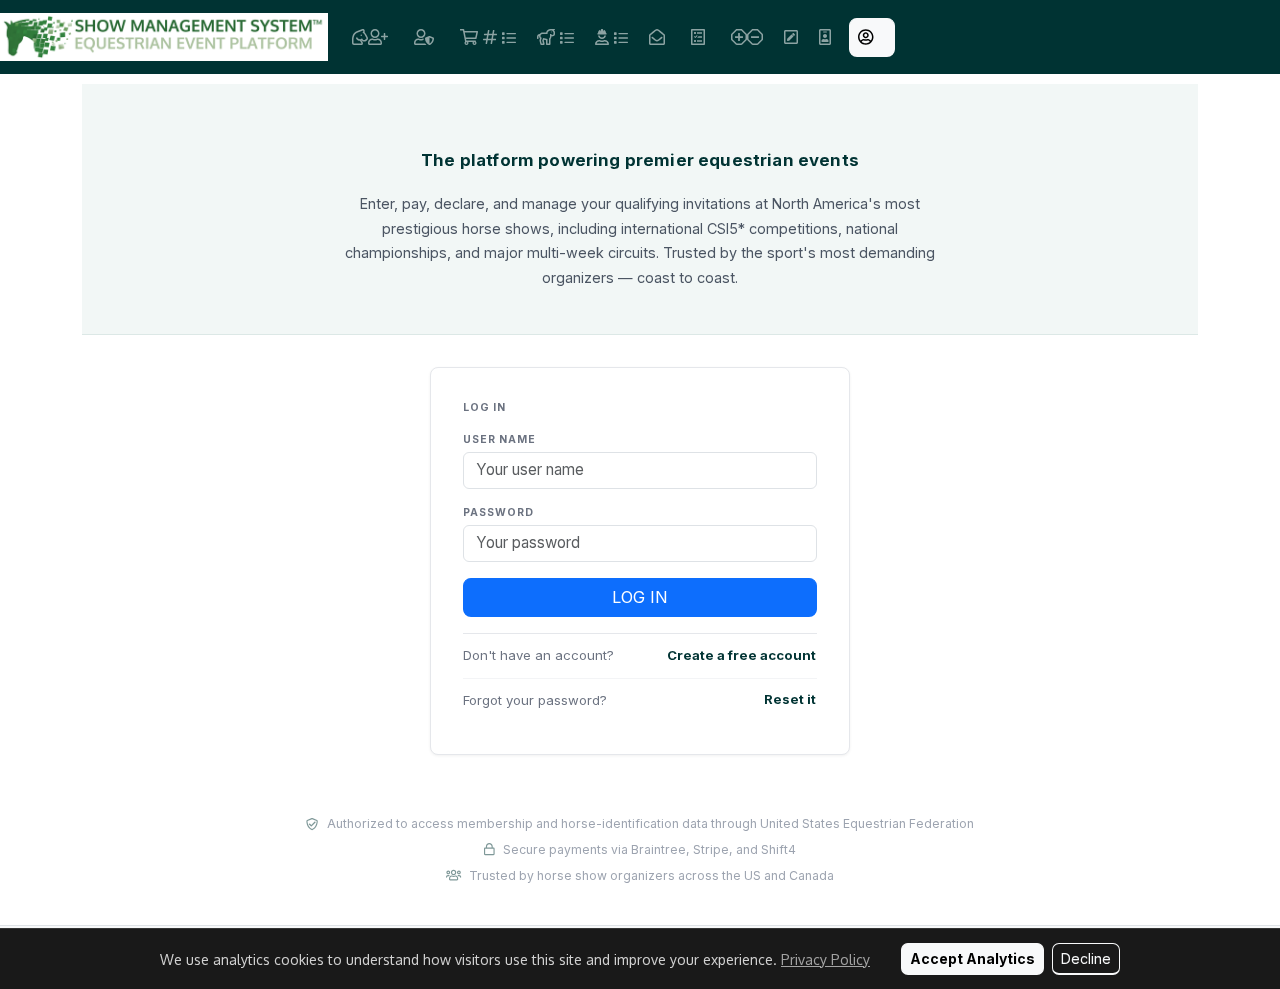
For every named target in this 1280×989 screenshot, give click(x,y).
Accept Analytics (972, 958)
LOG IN (640, 597)
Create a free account (741, 655)
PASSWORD (498, 512)
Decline (1086, 958)
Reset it (790, 699)
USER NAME (499, 439)
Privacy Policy (825, 959)
